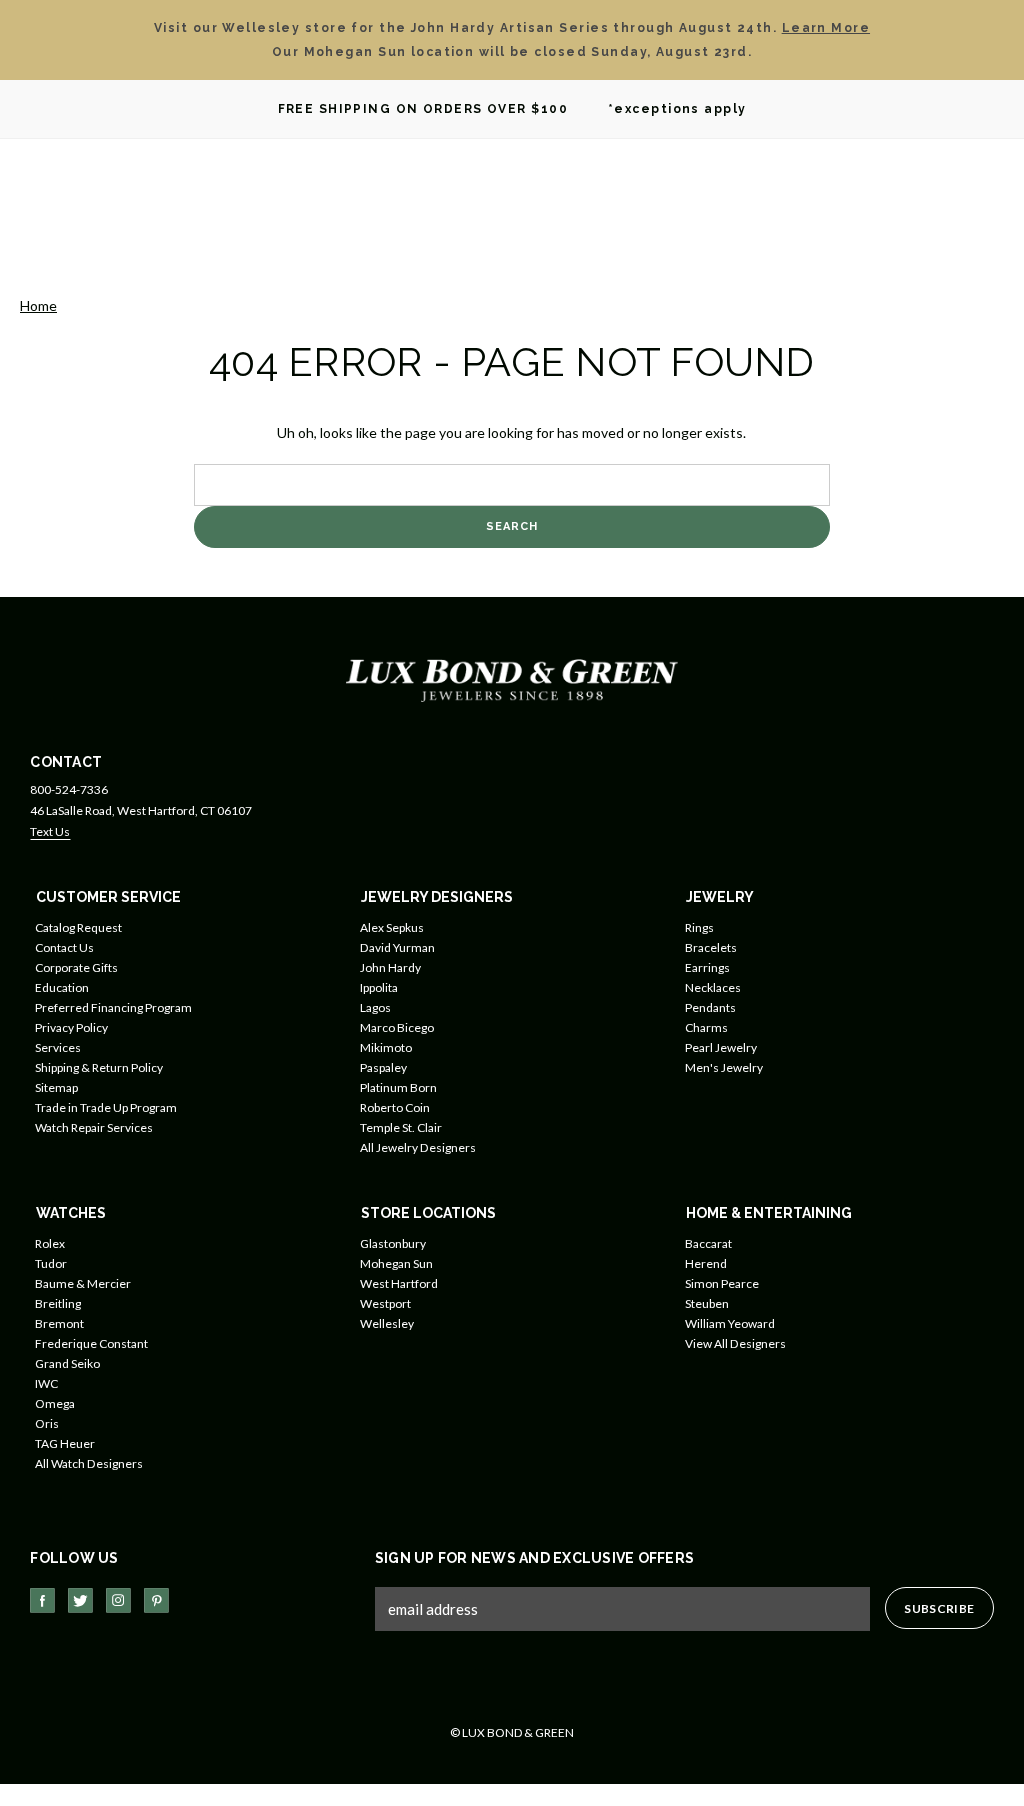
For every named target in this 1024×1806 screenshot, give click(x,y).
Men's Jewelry (724, 1067)
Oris (47, 1423)
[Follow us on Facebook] (42, 1600)
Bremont (59, 1323)
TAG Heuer (65, 1443)
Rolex (50, 1243)
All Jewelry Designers (418, 1147)
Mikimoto (386, 1047)
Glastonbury (393, 1243)
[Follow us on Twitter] (80, 1600)
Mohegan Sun (396, 1263)
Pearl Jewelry (721, 1047)
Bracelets (711, 947)
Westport (385, 1303)
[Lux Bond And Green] (512, 678)
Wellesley (387, 1323)
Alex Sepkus (392, 927)
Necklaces (713, 987)
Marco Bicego (397, 1027)
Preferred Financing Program (113, 1007)
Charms (706, 1027)
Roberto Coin (395, 1107)
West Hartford (399, 1283)
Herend (706, 1263)
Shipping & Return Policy (99, 1067)
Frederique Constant (91, 1343)
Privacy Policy (71, 1027)
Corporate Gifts (76, 967)
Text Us (50, 831)
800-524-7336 (69, 789)
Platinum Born (398, 1087)
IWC (46, 1383)
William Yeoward (730, 1323)
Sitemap (56, 1087)
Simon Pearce (722, 1283)
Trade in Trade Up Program (106, 1107)
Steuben (707, 1303)
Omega (55, 1403)
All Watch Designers (89, 1463)
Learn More (826, 28)
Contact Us (64, 947)
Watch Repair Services (94, 1127)
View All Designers (735, 1343)
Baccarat (708, 1243)
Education (62, 987)
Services (58, 1047)
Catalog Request (78, 927)
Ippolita (379, 987)
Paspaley (383, 1067)
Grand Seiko (67, 1363)
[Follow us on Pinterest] (156, 1600)
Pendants (710, 1007)
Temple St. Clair (401, 1127)
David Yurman (397, 947)
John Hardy (390, 967)
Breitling (58, 1303)
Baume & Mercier (83, 1283)
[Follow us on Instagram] (118, 1600)
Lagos (375, 1007)
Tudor (51, 1263)
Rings (699, 927)
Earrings (707, 967)
